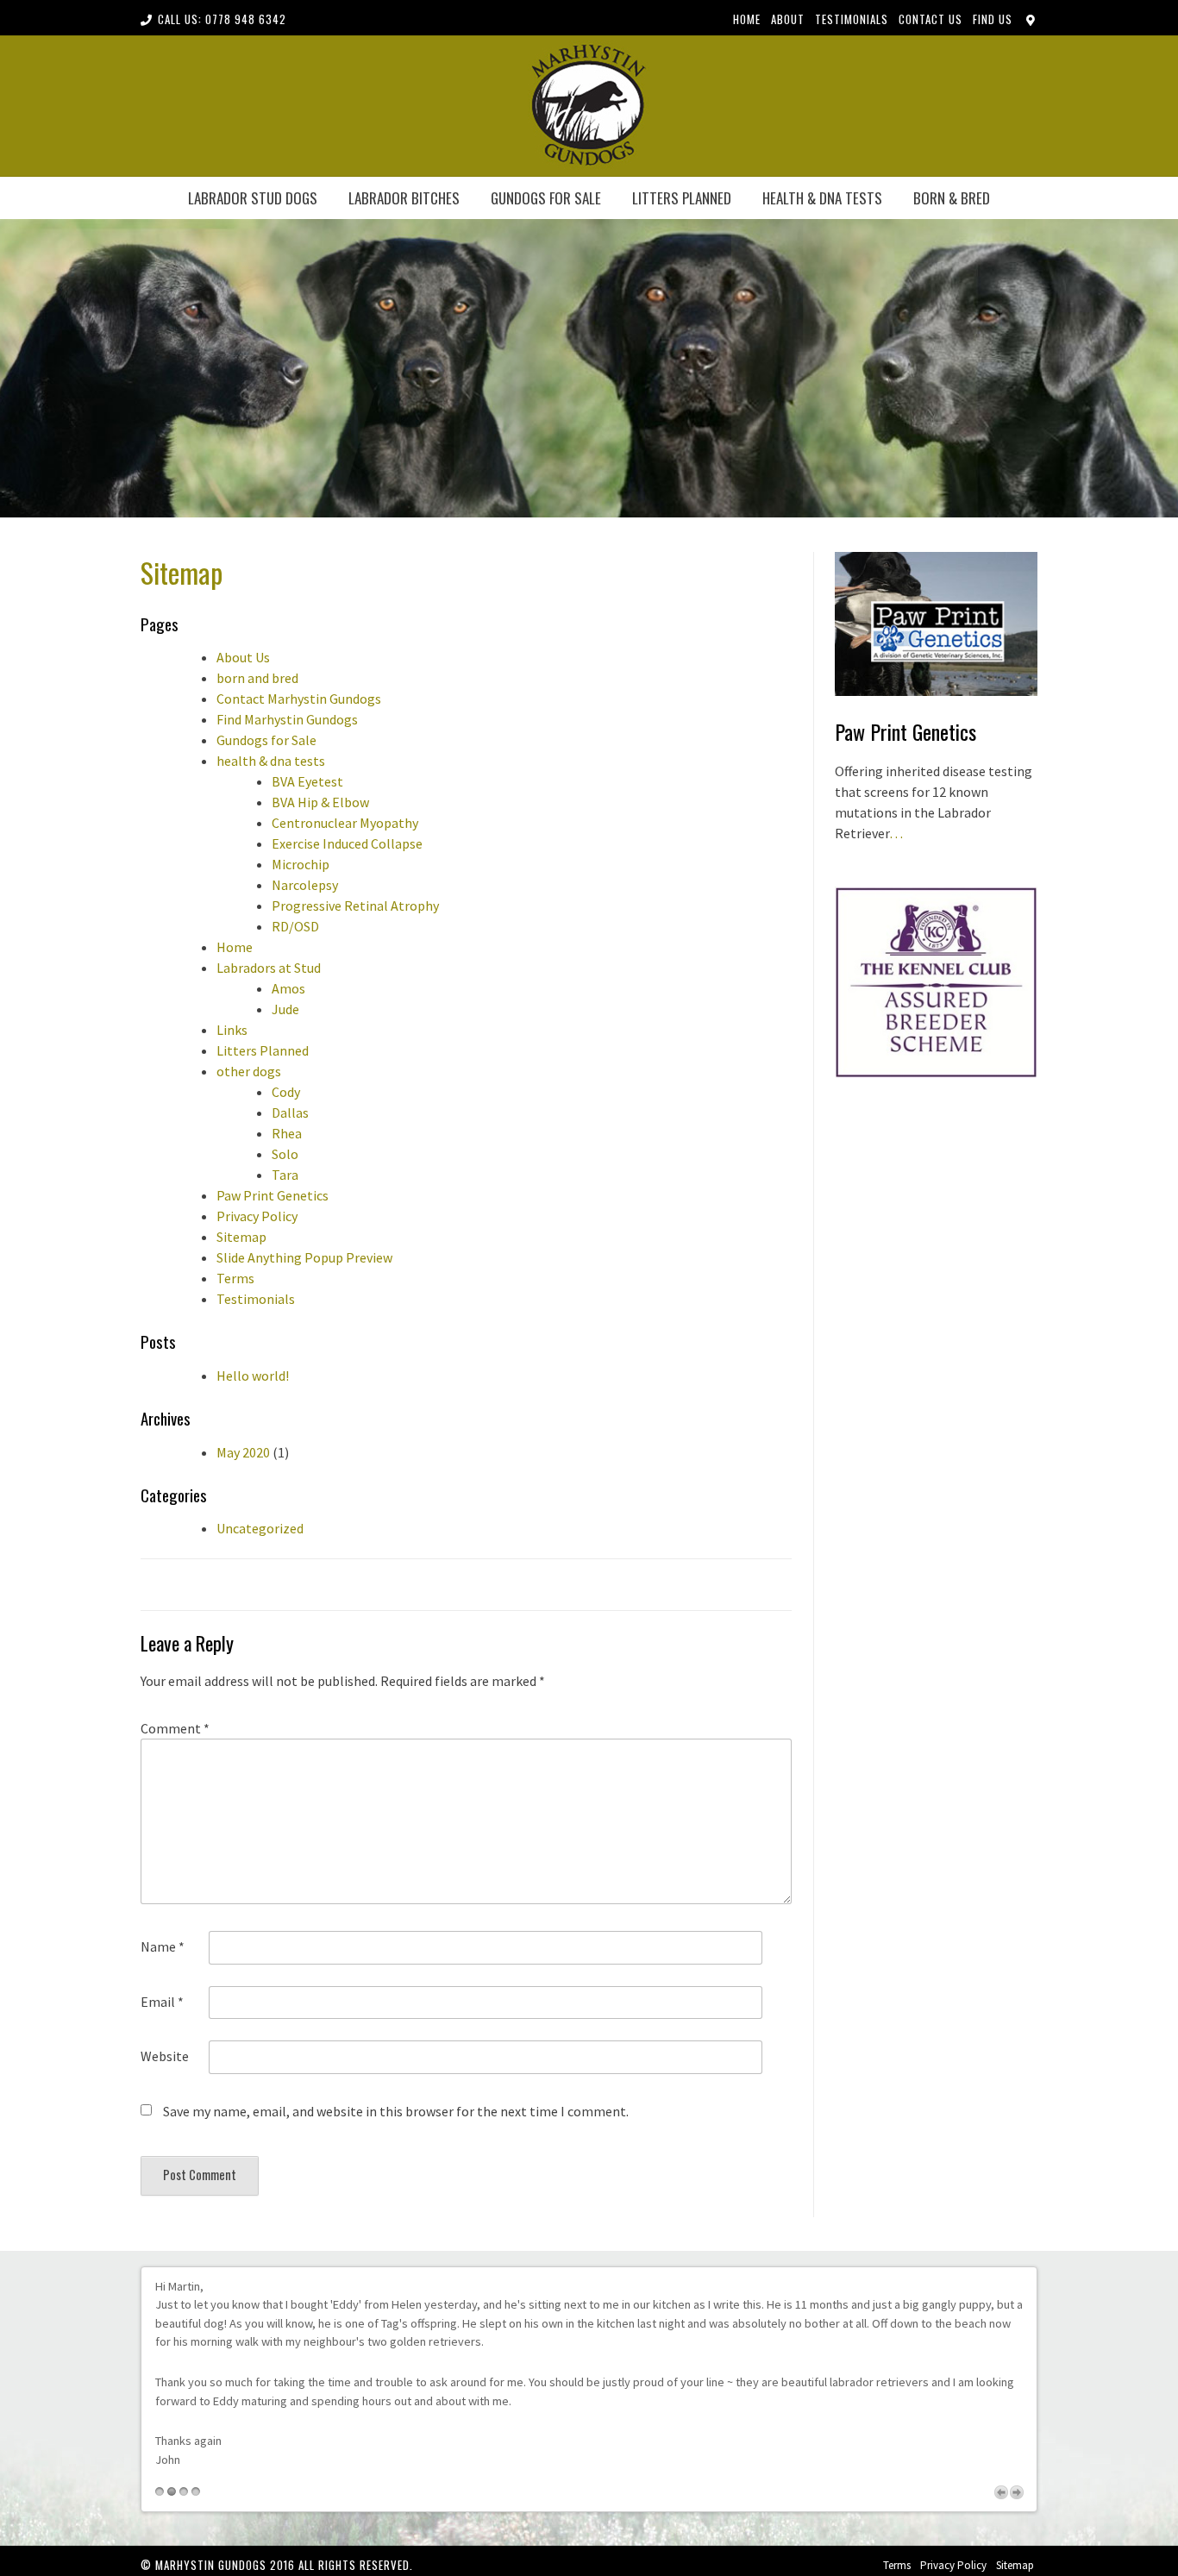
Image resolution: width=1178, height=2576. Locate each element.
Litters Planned (682, 198)
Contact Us (930, 19)
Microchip (301, 864)
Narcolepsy (305, 885)
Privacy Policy (257, 1216)
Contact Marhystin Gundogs (299, 699)
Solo (285, 1154)
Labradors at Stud (269, 968)
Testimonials (852, 19)
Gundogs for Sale (546, 198)
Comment (175, 1728)
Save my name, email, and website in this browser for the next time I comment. (396, 2111)
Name (163, 1946)
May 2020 (243, 1452)
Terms (235, 1278)
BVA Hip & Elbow (320, 802)
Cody (286, 1092)
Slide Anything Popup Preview (304, 1257)
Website (165, 2056)
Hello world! (253, 1376)
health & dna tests (822, 198)
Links (232, 1030)
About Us (243, 657)
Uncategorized (260, 1528)
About (788, 19)
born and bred (257, 678)
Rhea (287, 1133)
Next (1017, 2492)
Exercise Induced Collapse (347, 843)
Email (162, 2002)
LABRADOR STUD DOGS (253, 198)
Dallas (290, 1113)
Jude (285, 1009)
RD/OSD (295, 926)
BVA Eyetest (307, 781)
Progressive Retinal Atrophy (355, 906)
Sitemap (241, 1237)
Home (747, 19)
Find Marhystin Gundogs (287, 719)
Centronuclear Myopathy (345, 823)
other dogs (249, 1071)
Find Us (993, 19)
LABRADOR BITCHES (404, 198)
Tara (285, 1175)
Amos (288, 988)
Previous (1001, 2492)
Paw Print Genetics (273, 1195)
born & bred (952, 198)
